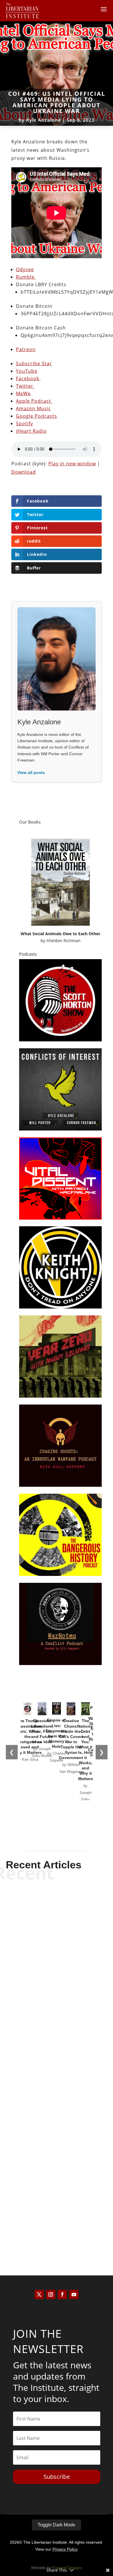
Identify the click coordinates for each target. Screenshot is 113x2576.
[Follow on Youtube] (74, 2294)
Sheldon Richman (63, 941)
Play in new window (72, 464)
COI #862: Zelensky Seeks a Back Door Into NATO (57, 2093)
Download (24, 472)
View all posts (31, 773)
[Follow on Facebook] (62, 2294)
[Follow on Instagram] (51, 2294)
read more (57, 1995)
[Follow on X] (39, 2294)
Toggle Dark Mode (57, 2525)
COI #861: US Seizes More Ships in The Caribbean (57, 2213)
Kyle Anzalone (43, 120)
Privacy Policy (65, 2549)
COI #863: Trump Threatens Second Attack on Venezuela (57, 1973)
